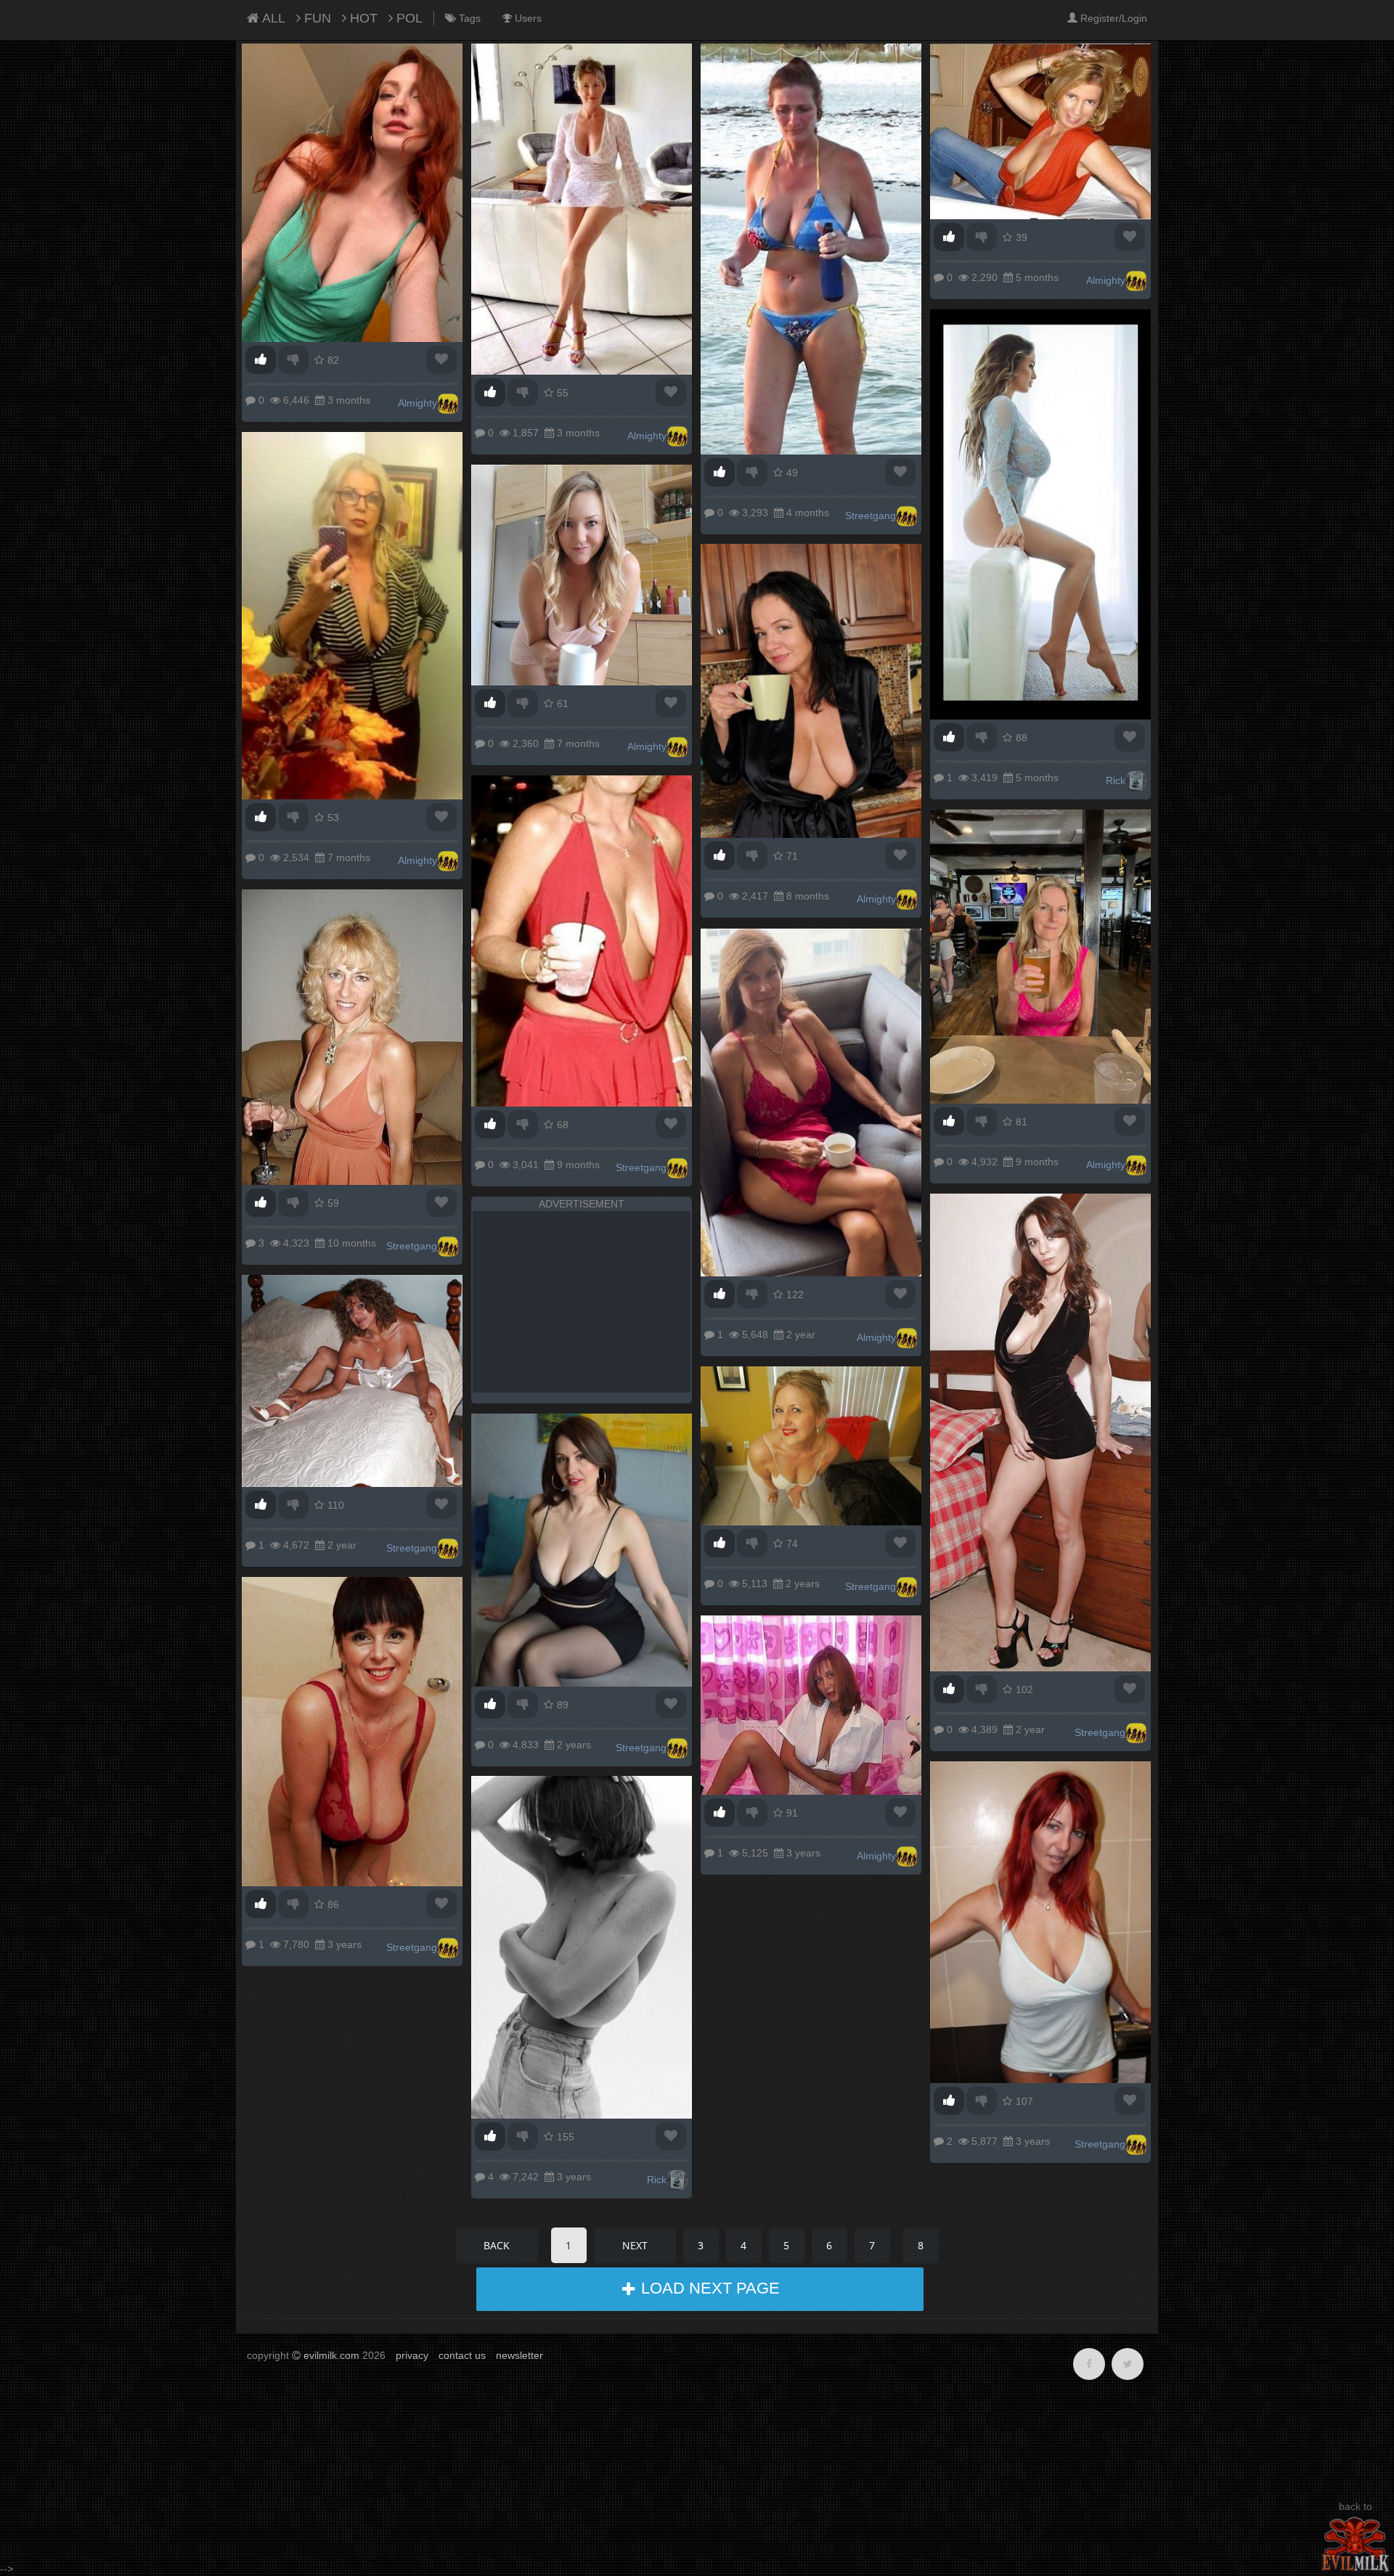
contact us (462, 2355)
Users (527, 18)
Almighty (417, 403)
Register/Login (1112, 18)
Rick (1116, 780)
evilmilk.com (331, 2355)
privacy (412, 2355)
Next (635, 2245)
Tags (468, 18)
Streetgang (871, 515)
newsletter (519, 2355)
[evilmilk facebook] (1089, 2364)
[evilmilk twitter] (1128, 2364)
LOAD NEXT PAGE (708, 2288)
